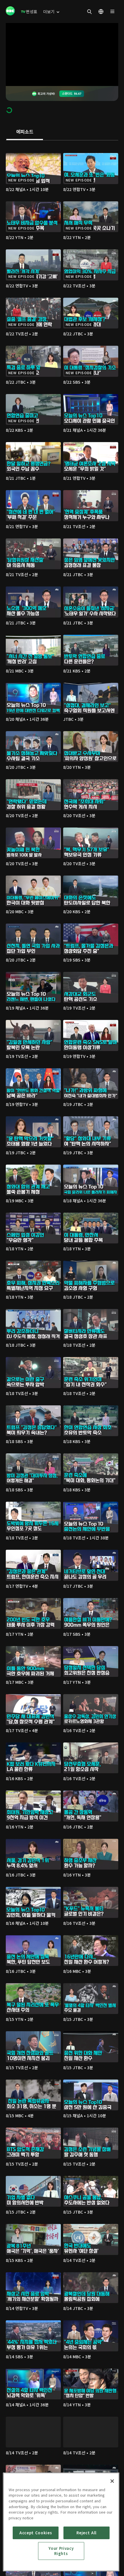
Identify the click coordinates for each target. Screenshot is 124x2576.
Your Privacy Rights (61, 2551)
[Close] (112, 2481)
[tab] (25, 132)
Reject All (87, 2533)
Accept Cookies (36, 2533)
